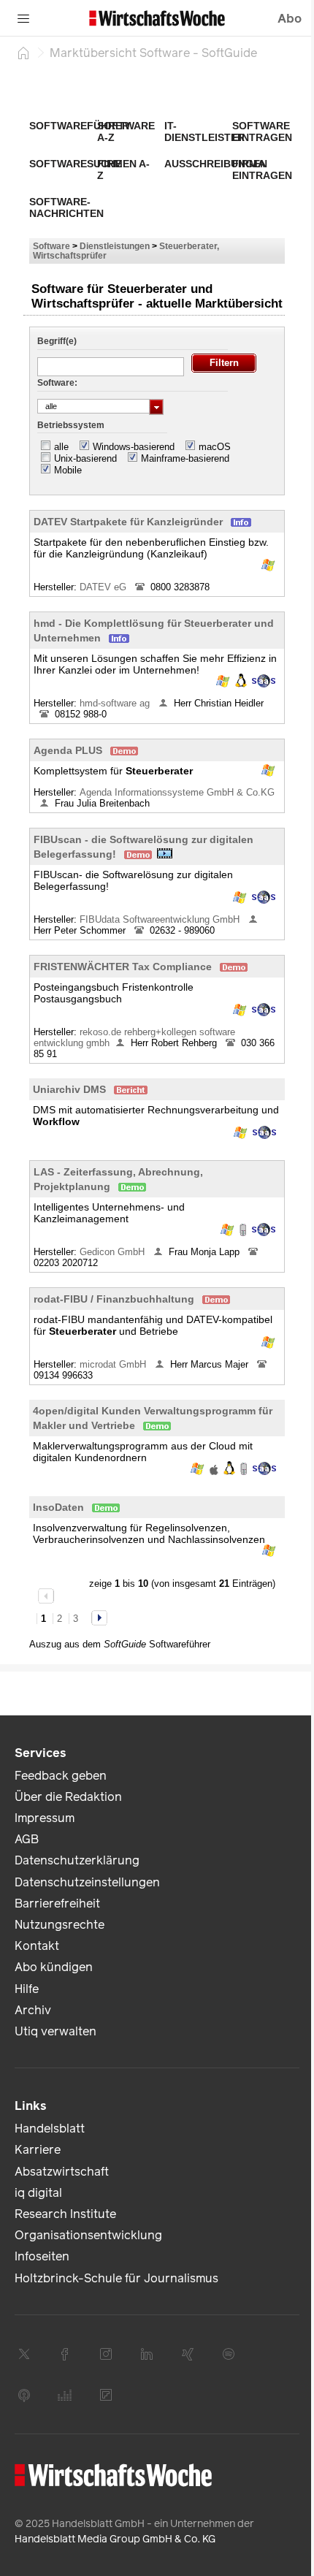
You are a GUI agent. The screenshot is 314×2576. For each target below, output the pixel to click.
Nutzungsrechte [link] (60, 1925)
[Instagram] (106, 2354)
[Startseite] (23, 53)
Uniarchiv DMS (69, 1089)
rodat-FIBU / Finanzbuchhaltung (114, 1299)
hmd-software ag (116, 703)
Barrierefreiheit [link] (57, 1904)
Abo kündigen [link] (54, 1967)
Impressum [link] (45, 1818)
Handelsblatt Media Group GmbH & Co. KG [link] (115, 2539)
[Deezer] (65, 2395)
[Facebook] (65, 2354)
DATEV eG (104, 587)
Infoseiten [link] (42, 2256)
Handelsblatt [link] (50, 2129)
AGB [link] (27, 1839)
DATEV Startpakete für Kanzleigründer (128, 522)
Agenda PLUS (68, 750)
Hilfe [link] (27, 1989)
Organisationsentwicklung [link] (88, 2235)
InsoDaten (58, 1507)
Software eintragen (262, 132)
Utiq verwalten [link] (55, 2031)
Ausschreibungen (216, 164)
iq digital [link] (38, 2193)
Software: (57, 383)
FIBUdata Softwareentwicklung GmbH (161, 919)
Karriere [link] (38, 2150)
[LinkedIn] (147, 2354)
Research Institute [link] (65, 2214)
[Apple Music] (24, 2395)
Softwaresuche (76, 164)
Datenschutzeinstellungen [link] (87, 1882)
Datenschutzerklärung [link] (77, 1860)
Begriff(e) (57, 341)
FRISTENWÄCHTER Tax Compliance (123, 967)
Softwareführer (79, 126)
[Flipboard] (106, 2395)
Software (51, 246)
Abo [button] (290, 19)
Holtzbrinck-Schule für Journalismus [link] (116, 2278)
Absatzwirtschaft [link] (62, 2172)
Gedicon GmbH (114, 1252)
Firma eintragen (262, 169)
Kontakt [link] (37, 1946)
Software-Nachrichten (66, 207)
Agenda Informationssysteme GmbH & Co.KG (179, 792)
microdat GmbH (114, 1364)
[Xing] (188, 2354)
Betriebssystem (71, 425)
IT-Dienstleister (204, 132)
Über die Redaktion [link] (68, 1797)
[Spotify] (229, 2354)
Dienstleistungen (115, 246)
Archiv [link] (33, 2010)
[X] (24, 2354)
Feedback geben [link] (61, 1776)
